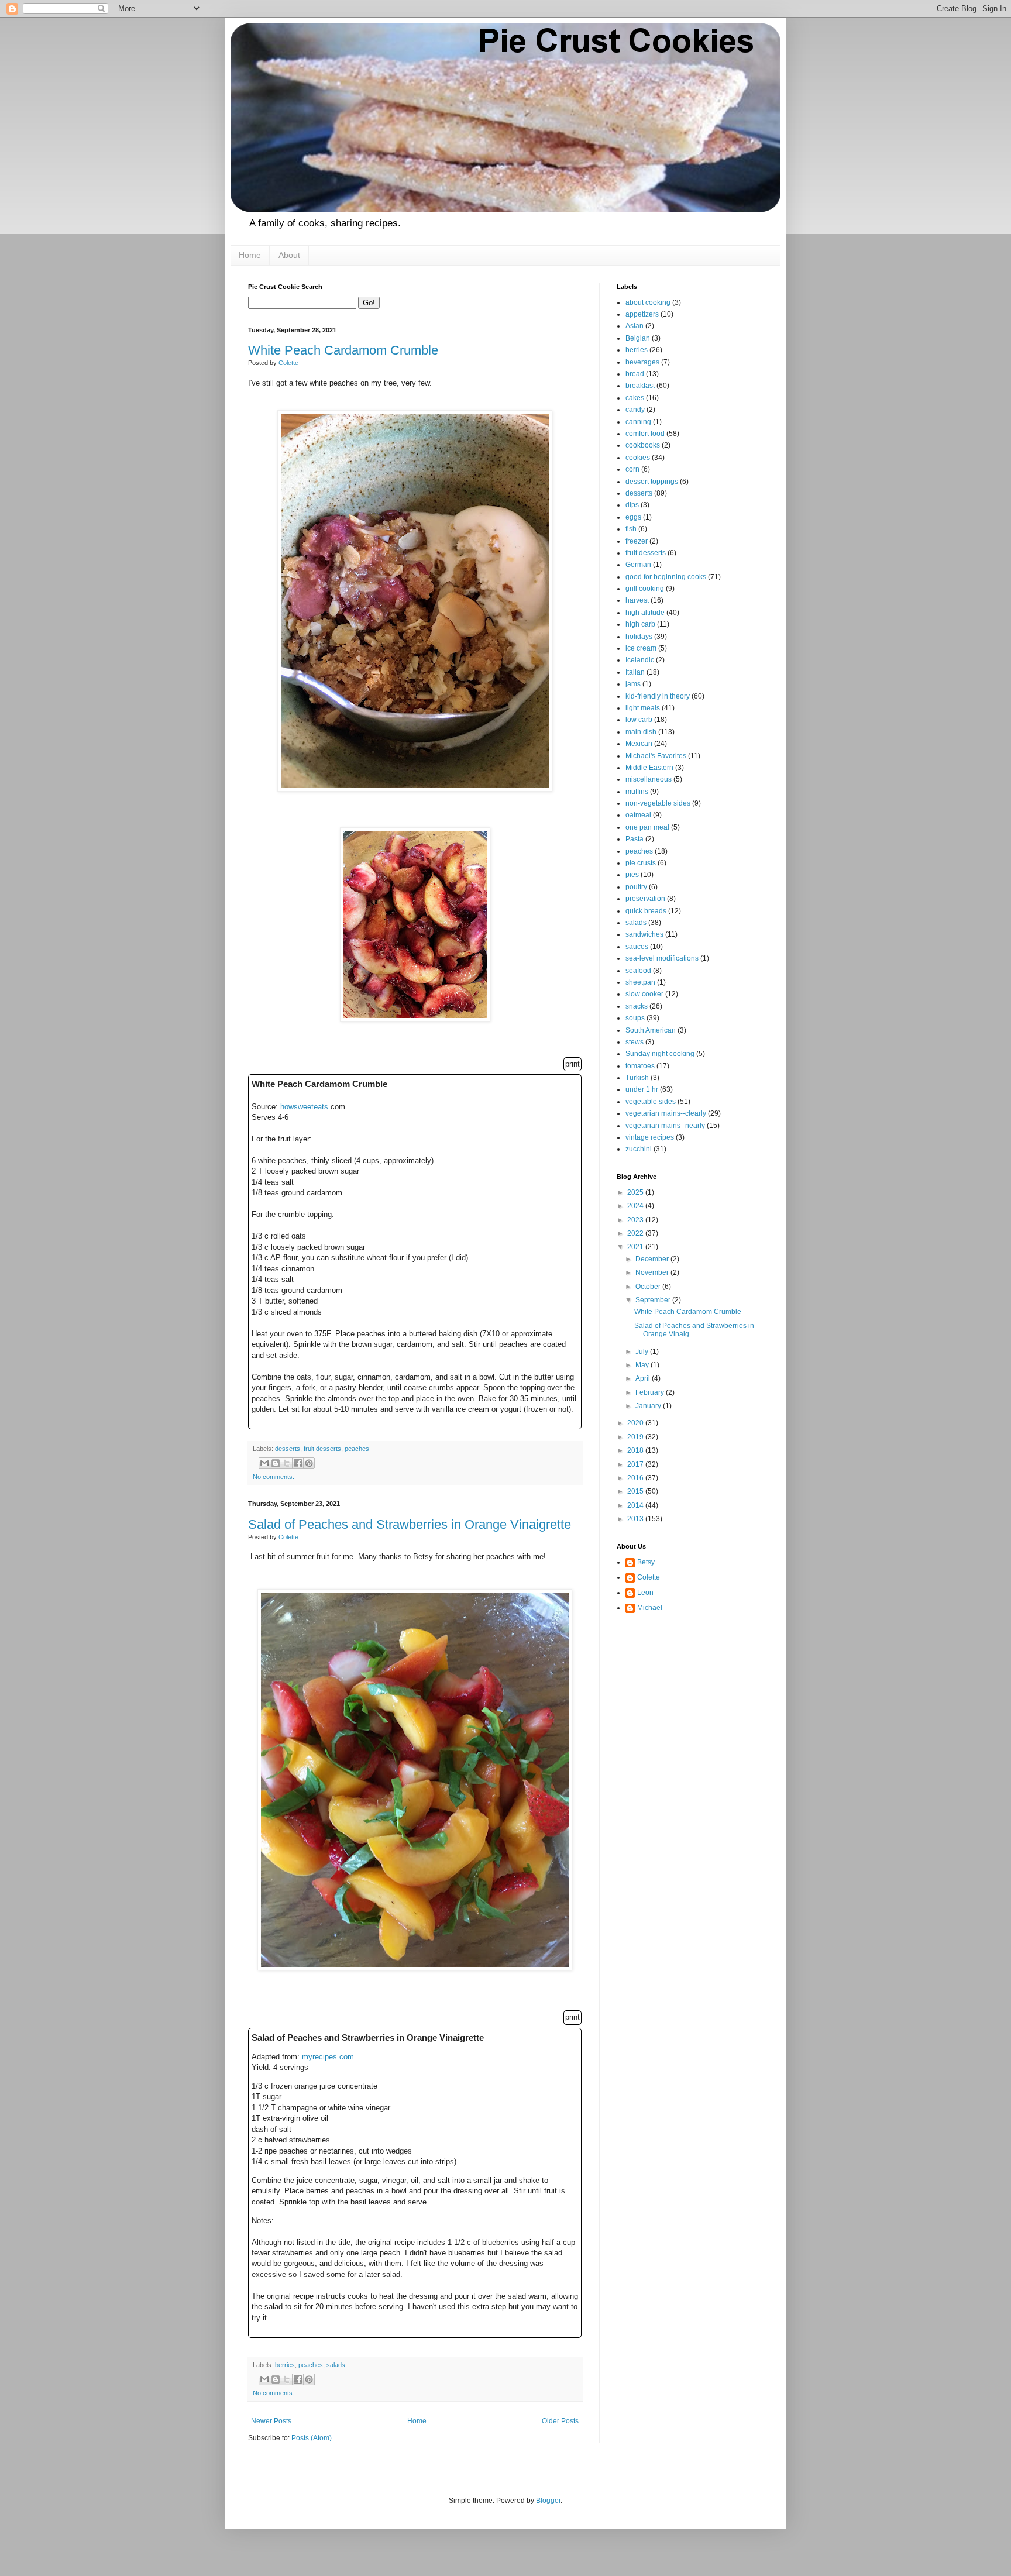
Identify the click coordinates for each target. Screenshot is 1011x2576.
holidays (639, 637)
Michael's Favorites (656, 756)
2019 (636, 1437)
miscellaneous (649, 779)
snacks (637, 1006)
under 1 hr (642, 1089)
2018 (636, 1450)
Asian (635, 326)
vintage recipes (650, 1137)
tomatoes (640, 1066)
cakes (635, 398)
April (644, 1378)
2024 (636, 1206)
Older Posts (560, 2421)
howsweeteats (304, 1107)
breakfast (640, 386)
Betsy (646, 1562)
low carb (639, 720)
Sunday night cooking (660, 1054)
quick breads (646, 911)
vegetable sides (651, 1102)
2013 (636, 1519)
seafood (638, 971)
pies (632, 875)
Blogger (548, 2501)
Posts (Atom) (312, 2438)
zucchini (639, 1149)
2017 (636, 1464)
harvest (637, 600)
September (654, 1300)
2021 (636, 1247)
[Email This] (264, 1463)
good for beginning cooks (666, 577)
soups (635, 1018)
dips (632, 505)
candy (635, 410)
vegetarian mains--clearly (666, 1113)
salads (336, 2365)
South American (651, 1030)
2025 (636, 1192)
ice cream (641, 648)
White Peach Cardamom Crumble (343, 350)
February (651, 1392)
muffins (637, 792)
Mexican (639, 744)
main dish (641, 732)
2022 (636, 1233)
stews (635, 1042)
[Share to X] (287, 1463)
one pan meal (647, 827)
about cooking (648, 302)
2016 (636, 1478)
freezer (637, 541)
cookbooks (643, 445)
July (643, 1351)
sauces (637, 947)
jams (633, 684)
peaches (357, 1449)
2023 (636, 1220)
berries (285, 2365)
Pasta (635, 839)
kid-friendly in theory (658, 696)
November (653, 1272)
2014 (636, 1505)
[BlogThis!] (276, 1463)
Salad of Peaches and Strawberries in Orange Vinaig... (694, 1330)
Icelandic (640, 660)
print (572, 1064)
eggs (633, 517)
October (649, 1287)
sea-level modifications (662, 958)
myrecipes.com (328, 2057)
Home (250, 255)
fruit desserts (322, 1449)
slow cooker (644, 994)
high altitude (645, 613)
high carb (640, 624)
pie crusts (641, 863)
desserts (288, 1449)
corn (632, 469)
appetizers (642, 314)
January (649, 1406)
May (643, 1365)
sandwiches (644, 934)
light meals (643, 708)
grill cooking (645, 589)
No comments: (274, 1477)
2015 (636, 1491)
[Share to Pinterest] (309, 1463)
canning (638, 422)
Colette (649, 1577)
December (653, 1259)
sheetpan (640, 982)
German (638, 565)
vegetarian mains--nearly (665, 1126)
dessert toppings (652, 482)
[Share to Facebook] (298, 1463)
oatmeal (638, 815)
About (289, 255)
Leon (645, 1593)
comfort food (645, 434)
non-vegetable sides (658, 803)
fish (631, 529)
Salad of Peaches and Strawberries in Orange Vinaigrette (410, 1524)
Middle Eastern (649, 768)
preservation (645, 899)
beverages (642, 362)
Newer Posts (271, 2421)
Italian (635, 672)
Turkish (637, 1078)
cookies (638, 458)
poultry (636, 887)
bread (635, 374)
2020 (636, 1423)
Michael (650, 1608)
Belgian (638, 338)
